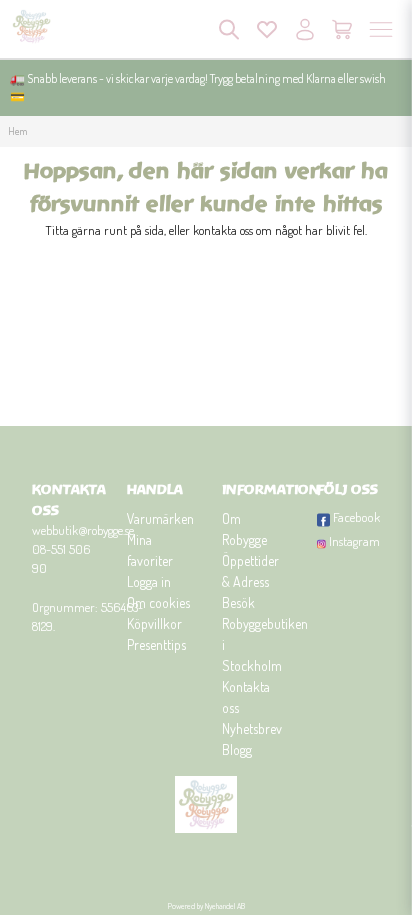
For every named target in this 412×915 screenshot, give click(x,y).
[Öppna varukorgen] (343, 29)
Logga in (149, 581)
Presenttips (156, 644)
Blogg (237, 749)
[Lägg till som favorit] (267, 29)
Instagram (354, 541)
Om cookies (158, 602)
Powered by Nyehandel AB (206, 906)
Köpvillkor (154, 623)
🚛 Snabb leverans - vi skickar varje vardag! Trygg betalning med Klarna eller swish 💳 (198, 87)
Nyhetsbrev (252, 728)
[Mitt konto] (305, 29)
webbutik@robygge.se (83, 530)
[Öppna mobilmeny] (381, 29)
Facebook (356, 517)
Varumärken (160, 518)
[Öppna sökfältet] (229, 29)
